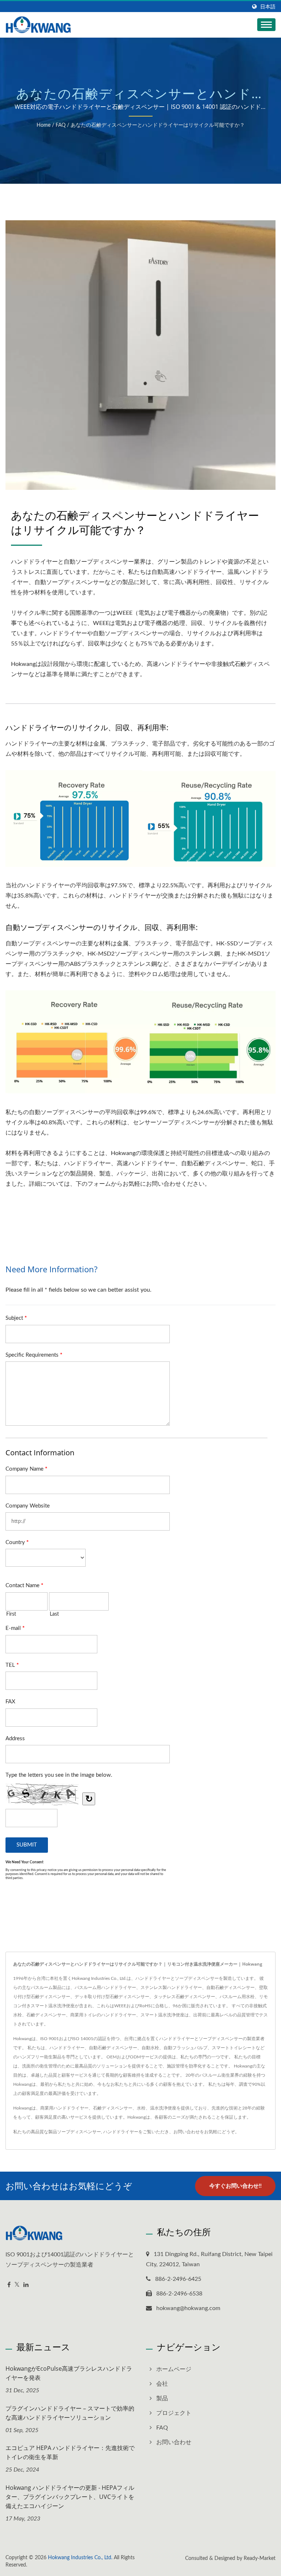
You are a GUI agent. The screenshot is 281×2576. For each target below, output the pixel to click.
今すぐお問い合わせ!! (235, 2186)
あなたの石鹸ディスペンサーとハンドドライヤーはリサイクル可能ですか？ (158, 125)
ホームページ (174, 2369)
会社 (162, 2384)
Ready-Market (260, 2558)
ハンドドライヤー (121, 2132)
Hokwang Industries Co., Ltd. (80, 2558)
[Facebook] (9, 2285)
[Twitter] (17, 2285)
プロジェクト (174, 2413)
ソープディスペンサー (79, 2132)
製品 (162, 2398)
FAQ (61, 125)
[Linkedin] (26, 2285)
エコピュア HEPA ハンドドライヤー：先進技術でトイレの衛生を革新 (70, 2452)
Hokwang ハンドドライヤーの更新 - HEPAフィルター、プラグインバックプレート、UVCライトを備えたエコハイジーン (70, 2497)
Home (44, 125)
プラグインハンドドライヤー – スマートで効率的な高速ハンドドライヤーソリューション (70, 2413)
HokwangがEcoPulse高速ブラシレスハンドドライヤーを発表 (69, 2373)
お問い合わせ (187, 2132)
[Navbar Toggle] (266, 25)
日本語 (268, 7)
